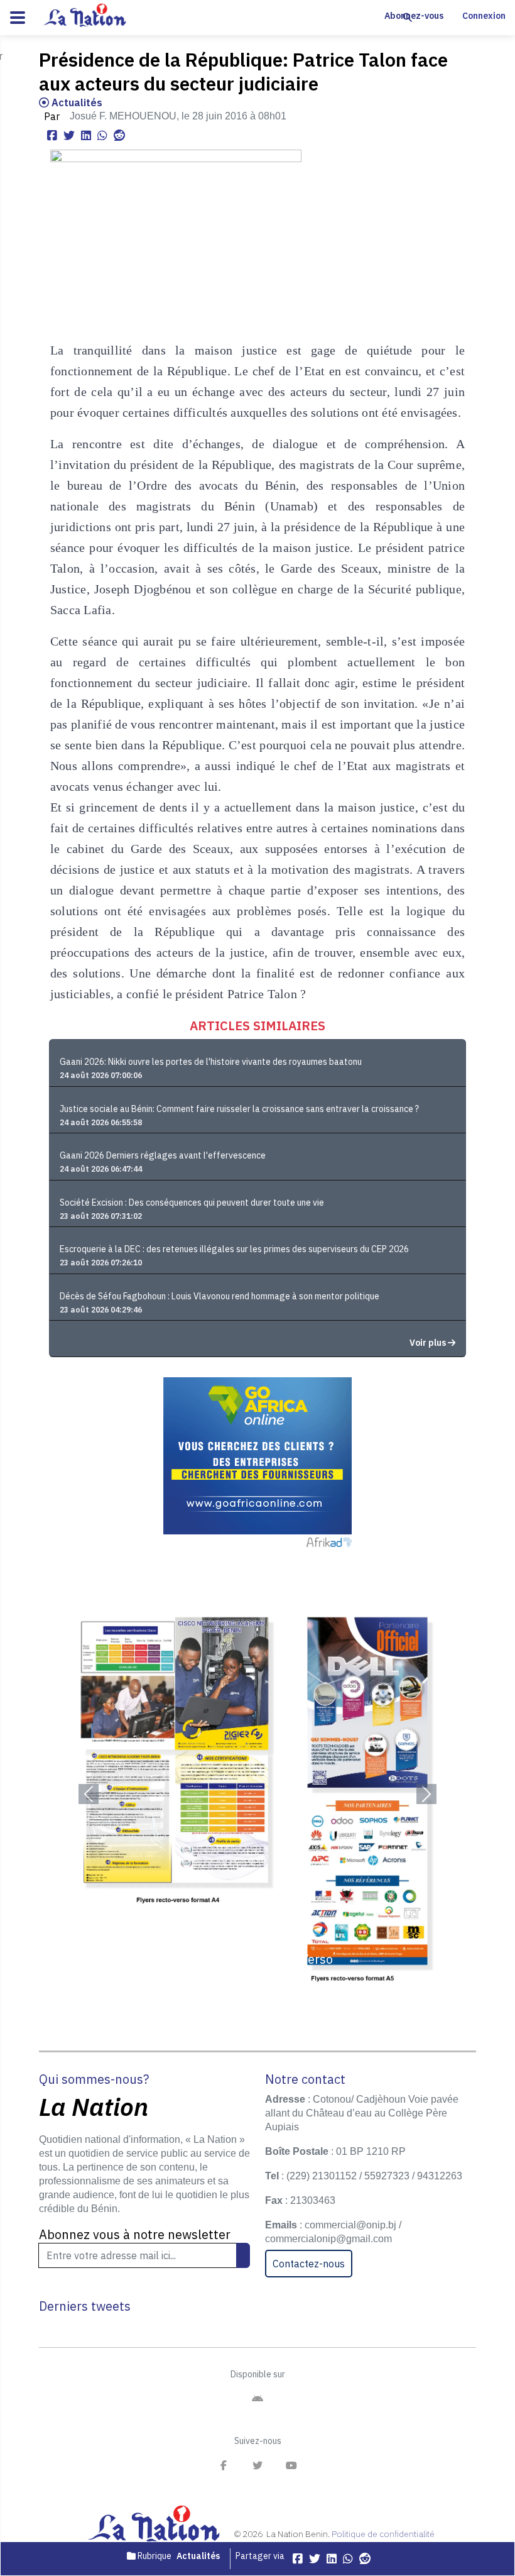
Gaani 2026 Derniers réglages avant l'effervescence (163, 1155)
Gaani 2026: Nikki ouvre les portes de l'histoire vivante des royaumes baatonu (211, 1062)
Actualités (76, 102)
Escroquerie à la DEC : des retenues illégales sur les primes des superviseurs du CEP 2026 (234, 1249)
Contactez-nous (309, 2264)
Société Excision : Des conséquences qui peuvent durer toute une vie (192, 1203)
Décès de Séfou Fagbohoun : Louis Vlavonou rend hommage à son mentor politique (220, 1296)
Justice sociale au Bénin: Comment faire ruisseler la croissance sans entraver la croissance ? (239, 1109)
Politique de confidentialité (383, 2534)
